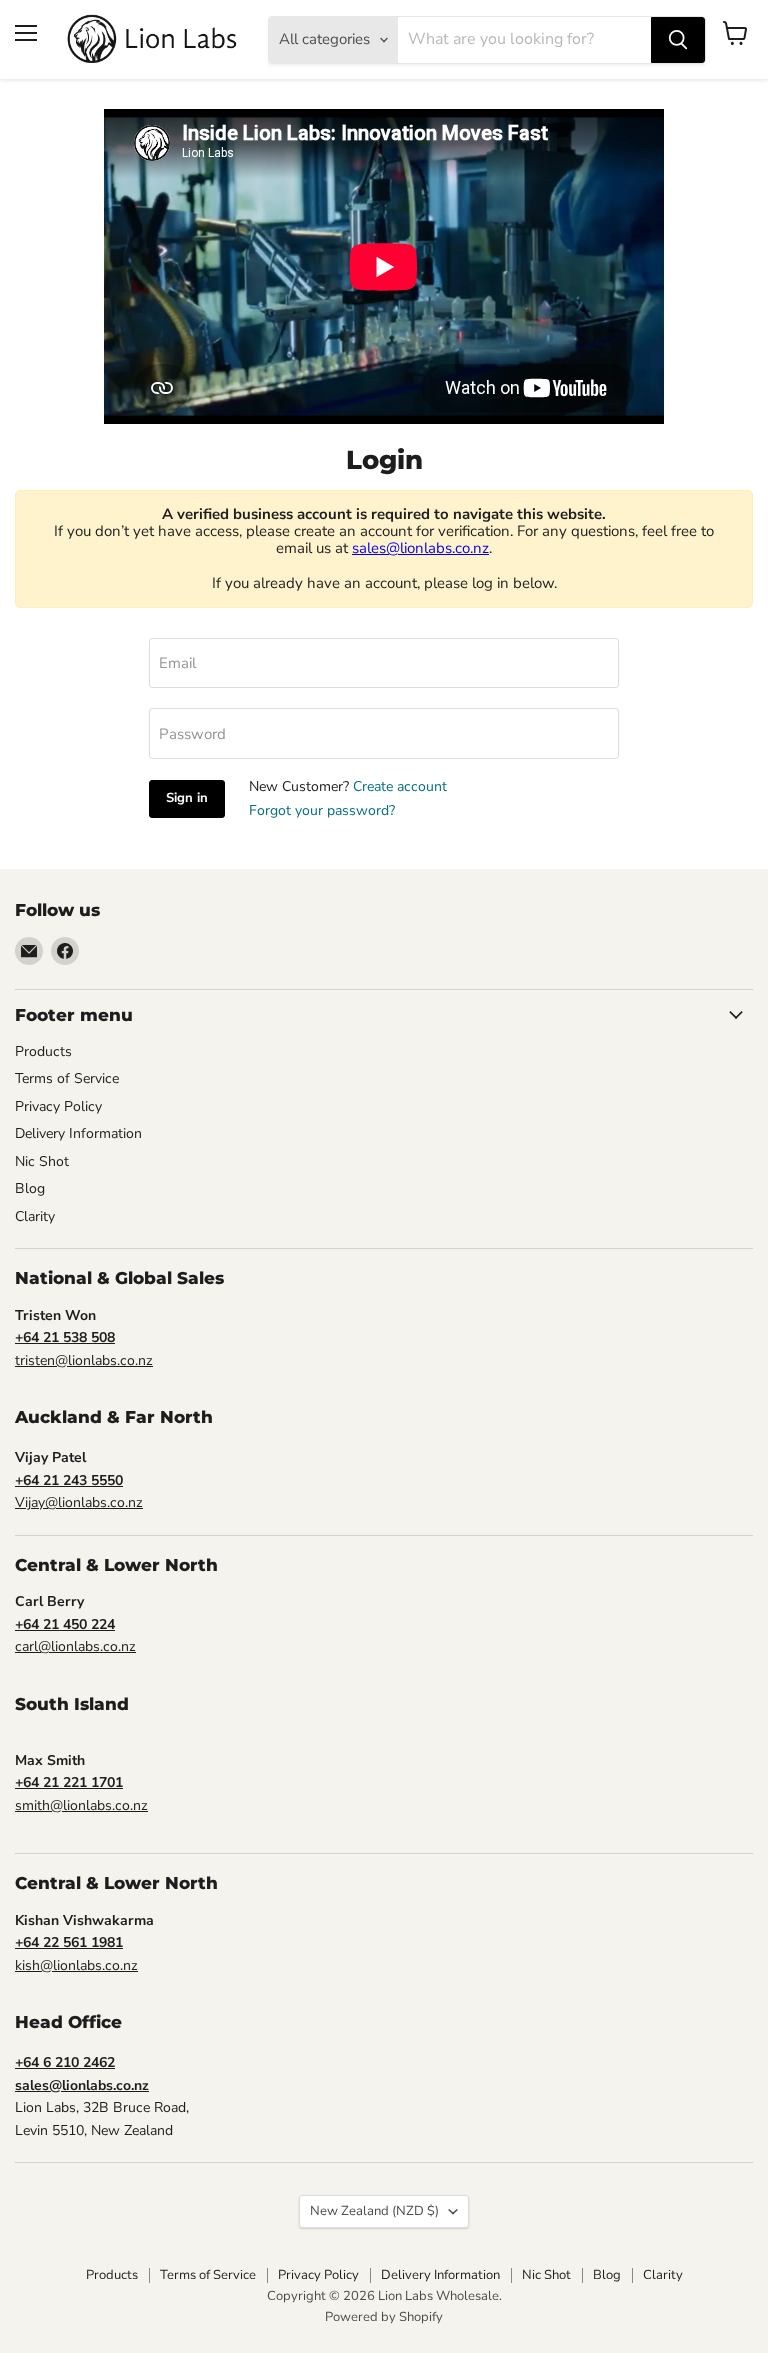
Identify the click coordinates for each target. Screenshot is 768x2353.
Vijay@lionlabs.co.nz (79, 1502)
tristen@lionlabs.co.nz (84, 1360)
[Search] (678, 40)
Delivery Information (78, 1133)
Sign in (187, 798)
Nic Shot (42, 1161)
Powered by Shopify (384, 2317)
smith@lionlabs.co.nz (81, 1805)
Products (43, 1051)
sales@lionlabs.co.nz (420, 548)
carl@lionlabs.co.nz (75, 1646)
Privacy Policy (58, 1106)
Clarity (35, 1216)
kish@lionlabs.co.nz (76, 1965)
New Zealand (374, 2211)
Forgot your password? (322, 810)
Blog (30, 1188)
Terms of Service (67, 1078)
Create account (400, 786)
